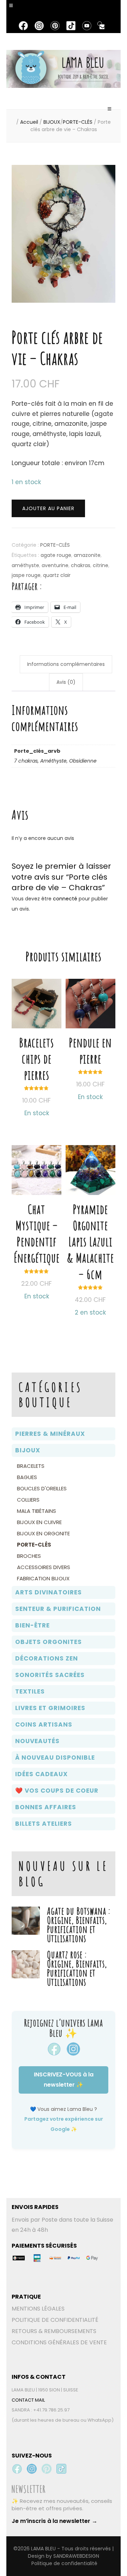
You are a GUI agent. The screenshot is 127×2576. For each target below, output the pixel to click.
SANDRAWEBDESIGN (76, 2556)
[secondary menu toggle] (12, 9)
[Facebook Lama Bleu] (17, 2469)
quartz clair (57, 575)
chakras (81, 565)
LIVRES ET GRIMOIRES (50, 1708)
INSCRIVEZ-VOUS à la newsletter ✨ (64, 2080)
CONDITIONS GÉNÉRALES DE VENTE (59, 2342)
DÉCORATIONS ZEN (47, 1658)
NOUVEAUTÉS (37, 1741)
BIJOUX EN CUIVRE (39, 1522)
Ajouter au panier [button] (90, 1219)
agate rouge (56, 555)
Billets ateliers (44, 1824)
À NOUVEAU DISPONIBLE (55, 1758)
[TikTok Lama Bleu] (61, 2469)
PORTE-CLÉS (55, 545)
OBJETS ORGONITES (49, 1642)
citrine (101, 565)
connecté (65, 899)
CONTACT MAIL (28, 2400)
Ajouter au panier (48, 508)
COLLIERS (28, 1500)
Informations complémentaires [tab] (66, 664)
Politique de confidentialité (64, 2563)
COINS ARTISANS (44, 1724)
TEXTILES (30, 1691)
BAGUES (27, 1477)
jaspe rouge (26, 575)
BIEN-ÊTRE (32, 1625)
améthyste (25, 565)
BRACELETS (31, 1466)
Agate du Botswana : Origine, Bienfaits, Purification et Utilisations (79, 1925)
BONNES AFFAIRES (46, 1807)
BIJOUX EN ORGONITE (43, 1533)
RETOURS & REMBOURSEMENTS (54, 2331)
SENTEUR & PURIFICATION (58, 1609)
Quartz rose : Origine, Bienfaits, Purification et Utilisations (77, 1968)
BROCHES (29, 1556)
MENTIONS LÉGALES (38, 2309)
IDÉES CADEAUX (41, 1774)
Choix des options (37, 1036)
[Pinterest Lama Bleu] (47, 2469)
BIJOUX (28, 1450)
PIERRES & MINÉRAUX (50, 1434)
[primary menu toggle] (110, 112)
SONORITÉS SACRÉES (50, 1675)
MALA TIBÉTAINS (37, 1511)
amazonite (87, 555)
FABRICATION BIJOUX (43, 1578)
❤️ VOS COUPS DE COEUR (57, 1791)
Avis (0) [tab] (66, 682)
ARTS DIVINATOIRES (49, 1592)
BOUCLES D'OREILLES (42, 1488)
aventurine (55, 565)
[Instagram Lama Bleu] (32, 2469)
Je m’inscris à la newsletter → (55, 2521)
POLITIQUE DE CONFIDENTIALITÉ (55, 2320)
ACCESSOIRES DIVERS (44, 1567)
